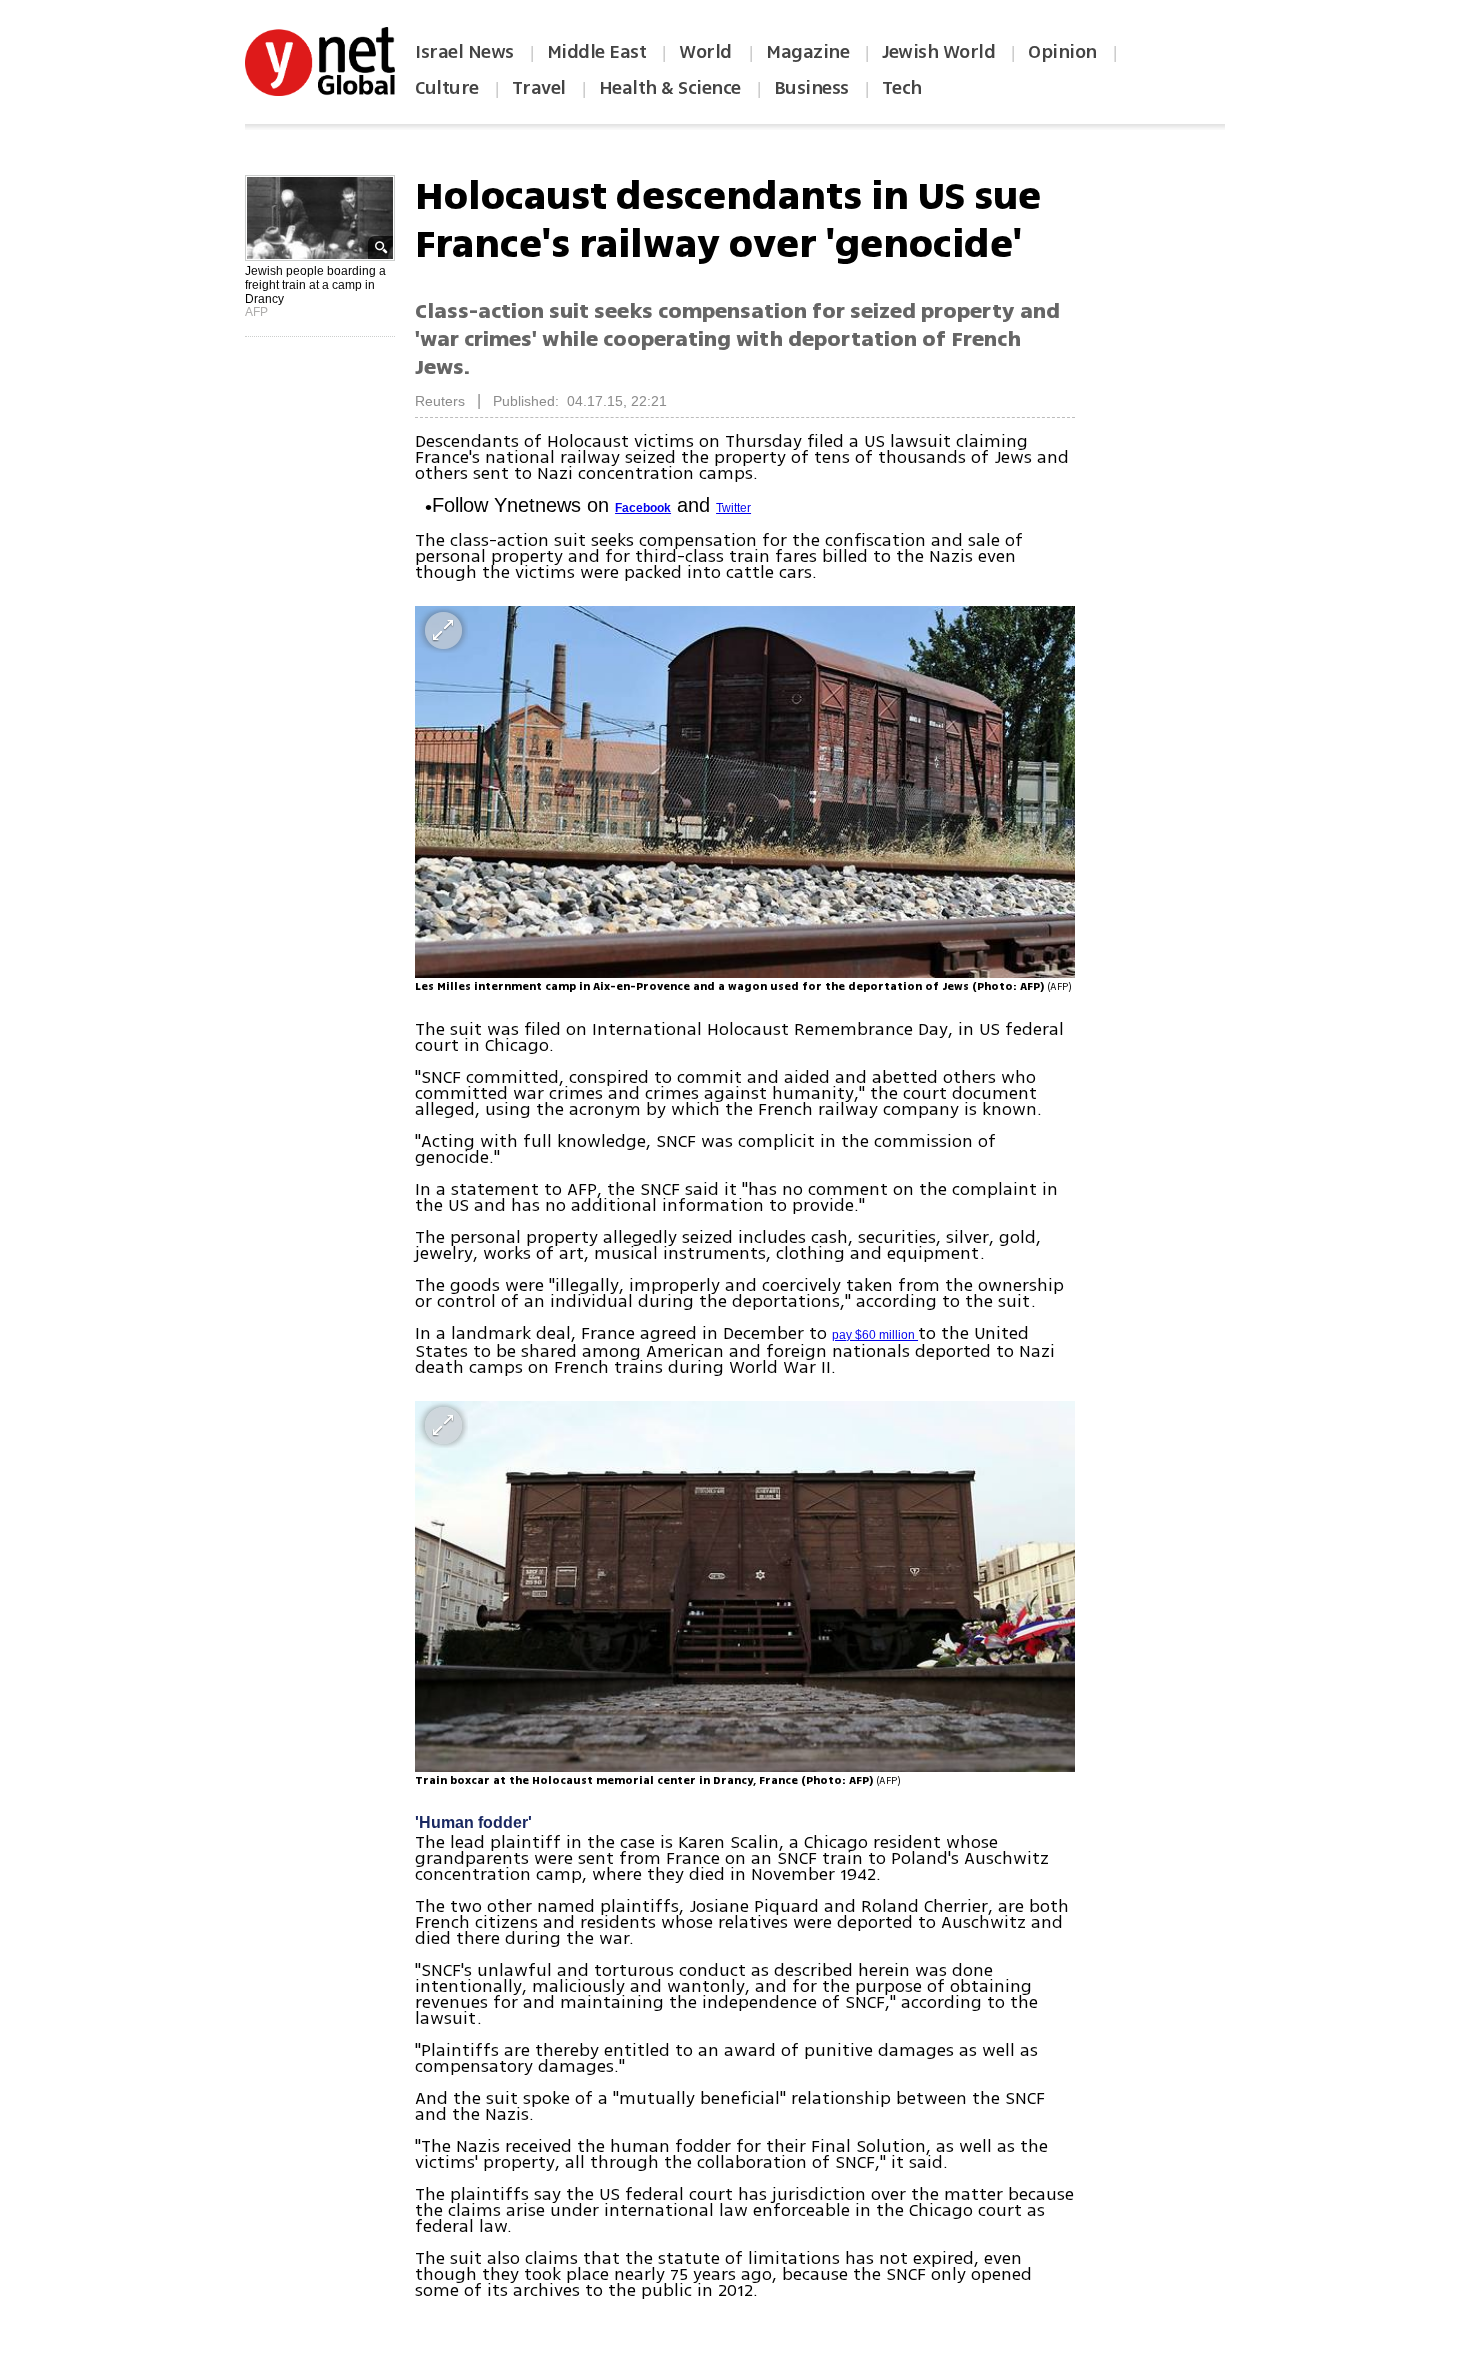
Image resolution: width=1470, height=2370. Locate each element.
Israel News (464, 52)
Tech (902, 88)
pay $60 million (875, 1335)
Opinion (1062, 52)
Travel (539, 88)
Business (811, 88)
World (707, 52)
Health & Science (670, 88)
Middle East (597, 52)
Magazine (807, 52)
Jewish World (938, 52)
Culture (447, 88)
